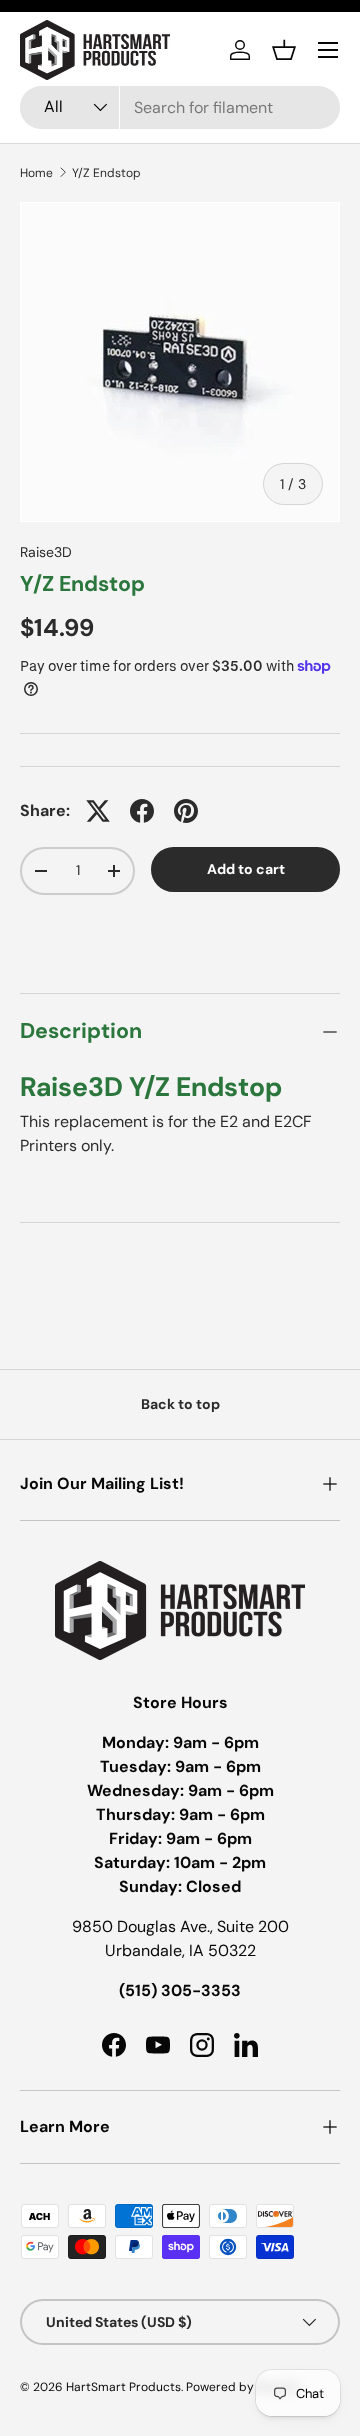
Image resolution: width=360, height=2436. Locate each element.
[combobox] (180, 107)
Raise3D (46, 552)
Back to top (180, 1404)
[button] (284, 50)
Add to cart (246, 869)
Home (36, 173)
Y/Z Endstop (106, 173)
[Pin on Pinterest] (186, 811)
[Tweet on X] (98, 811)
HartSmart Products (123, 2387)
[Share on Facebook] (142, 811)
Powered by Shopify (243, 2387)
